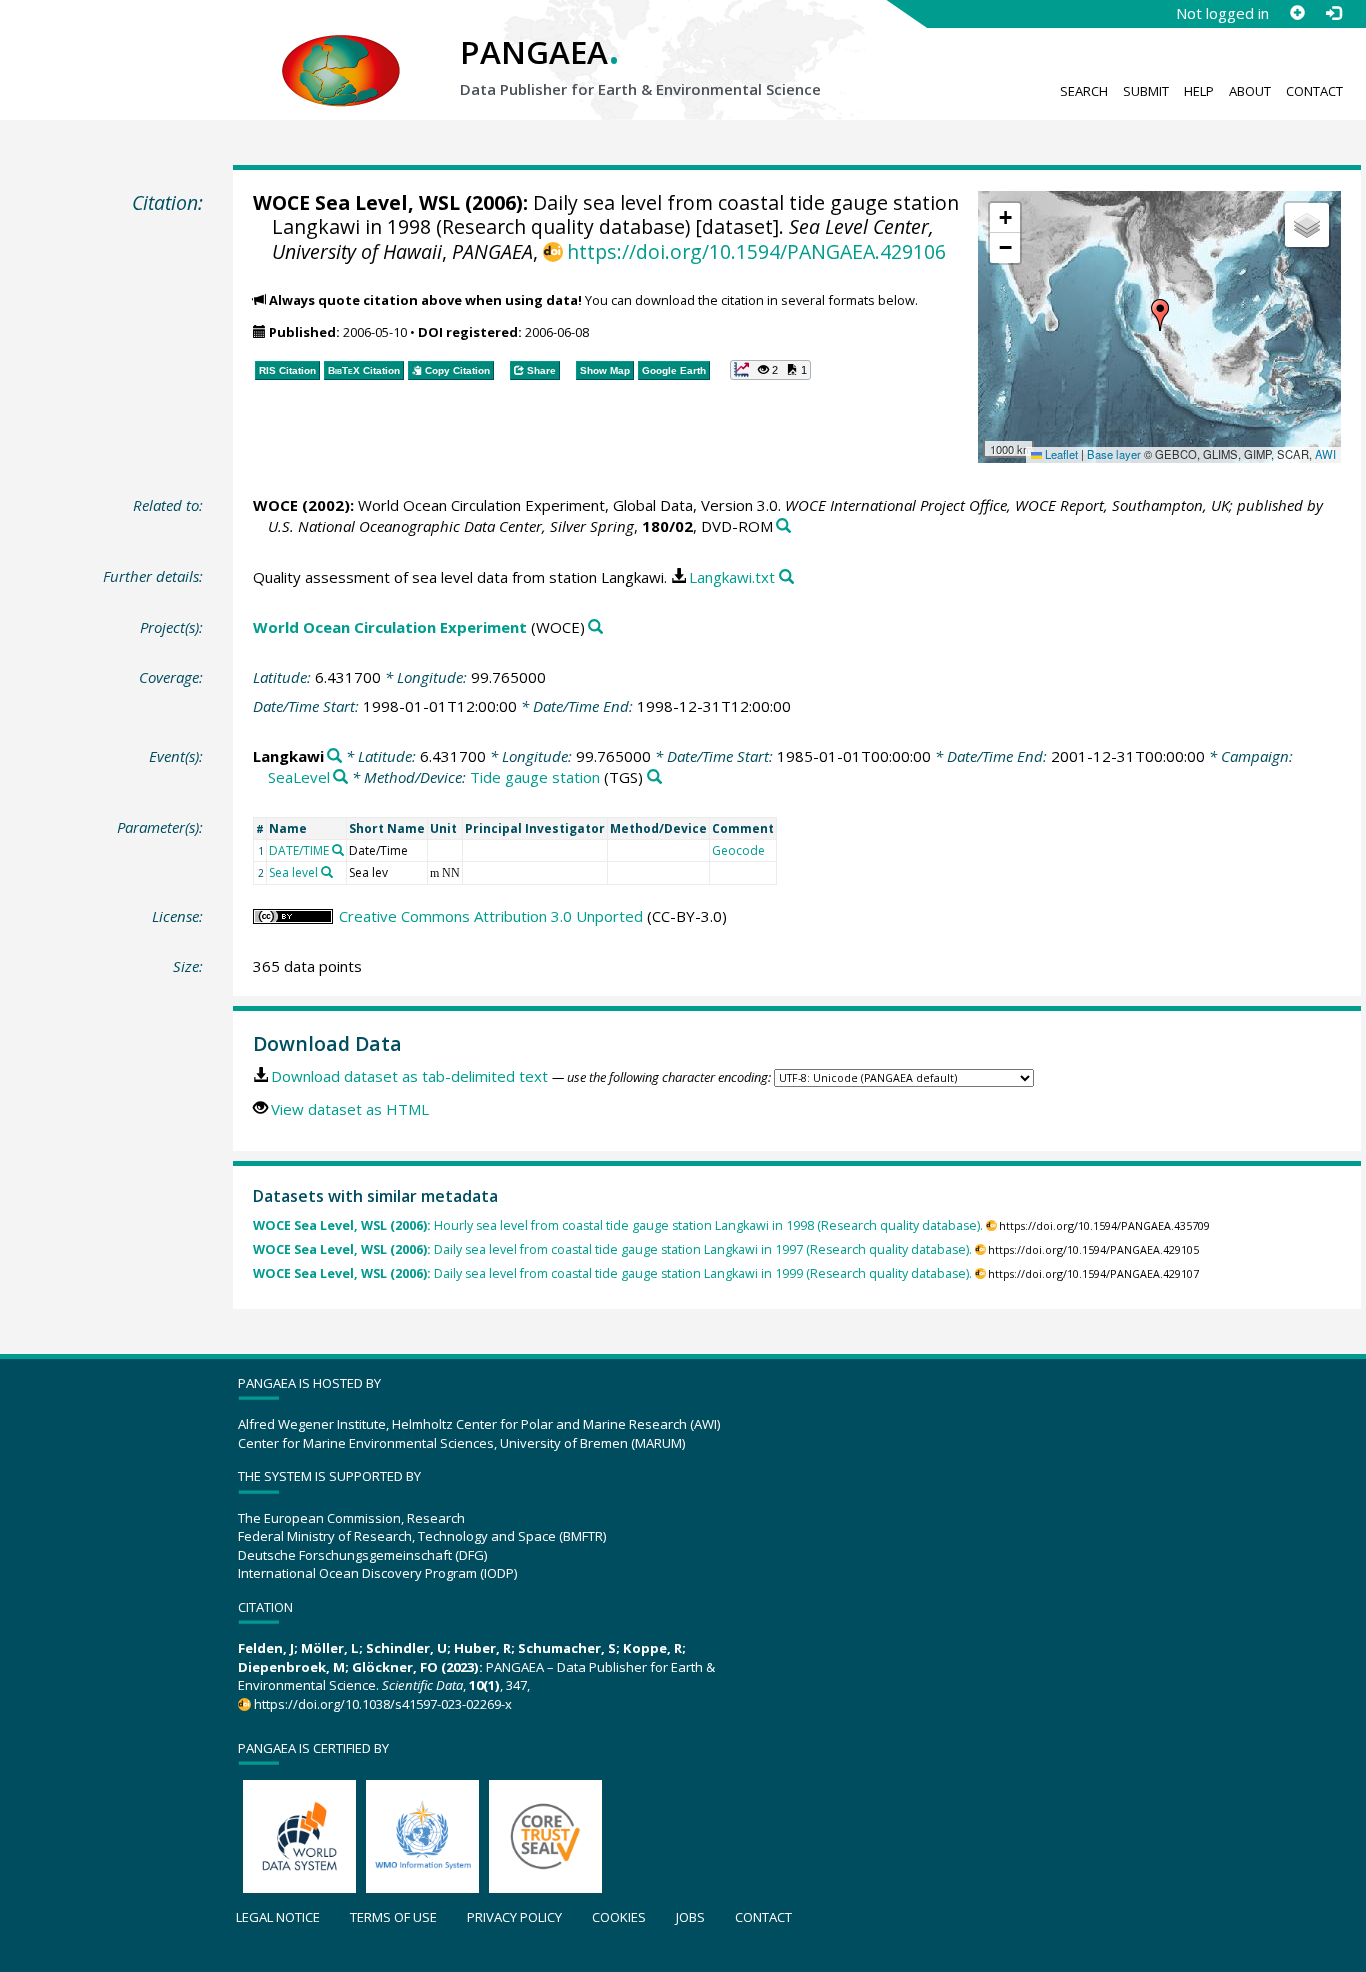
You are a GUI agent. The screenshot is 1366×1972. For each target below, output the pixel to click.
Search (1084, 91)
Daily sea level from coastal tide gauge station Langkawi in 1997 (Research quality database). (612, 1249)
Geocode (738, 850)
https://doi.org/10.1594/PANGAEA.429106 (756, 251)
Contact (1314, 91)
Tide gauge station (535, 777)
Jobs (690, 1917)
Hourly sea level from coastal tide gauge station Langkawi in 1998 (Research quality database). (618, 1225)
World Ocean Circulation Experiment (390, 627)
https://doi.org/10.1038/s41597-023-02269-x (383, 1704)
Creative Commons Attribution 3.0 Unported (491, 916)
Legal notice (278, 1917)
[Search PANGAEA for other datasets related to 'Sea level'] (327, 872)
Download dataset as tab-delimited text (409, 1076)
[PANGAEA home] (341, 51)
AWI (1325, 454)
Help (1199, 91)
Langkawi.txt (732, 577)
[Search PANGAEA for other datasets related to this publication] (783, 526)
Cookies (619, 1917)
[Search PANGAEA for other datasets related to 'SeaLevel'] (340, 777)
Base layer (1114, 454)
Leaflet (1060, 454)
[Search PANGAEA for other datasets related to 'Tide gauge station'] (654, 777)
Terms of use (393, 1917)
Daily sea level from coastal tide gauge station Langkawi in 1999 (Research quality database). (612, 1273)
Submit (1146, 91)
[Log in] (1333, 13)
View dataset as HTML (350, 1109)
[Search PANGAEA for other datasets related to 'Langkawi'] (334, 756)
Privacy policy (514, 1917)
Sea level (293, 872)
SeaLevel (299, 777)
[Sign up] (1297, 13)
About (1250, 91)
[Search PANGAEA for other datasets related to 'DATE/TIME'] (338, 850)
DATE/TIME (299, 850)
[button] (1160, 315)
